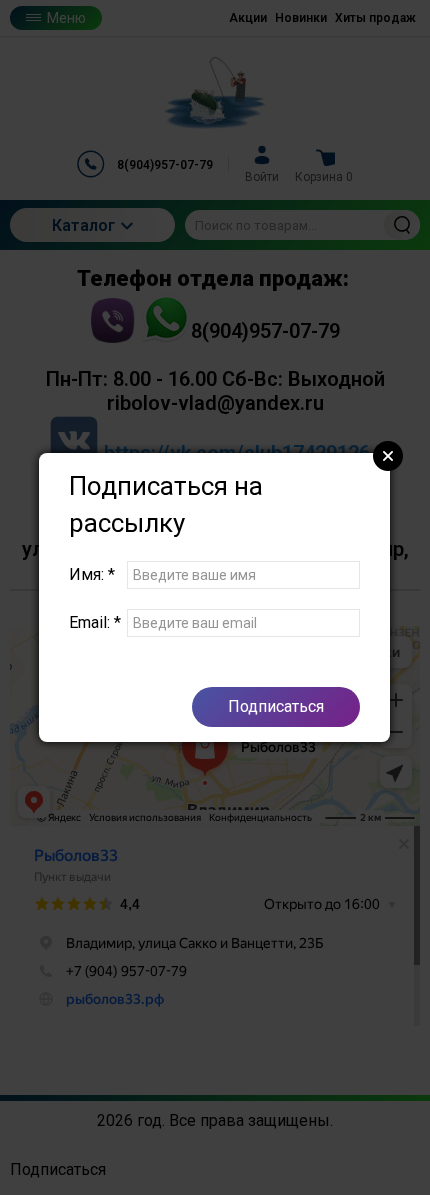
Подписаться (276, 706)
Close (388, 456)
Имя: (92, 574)
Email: (95, 622)
